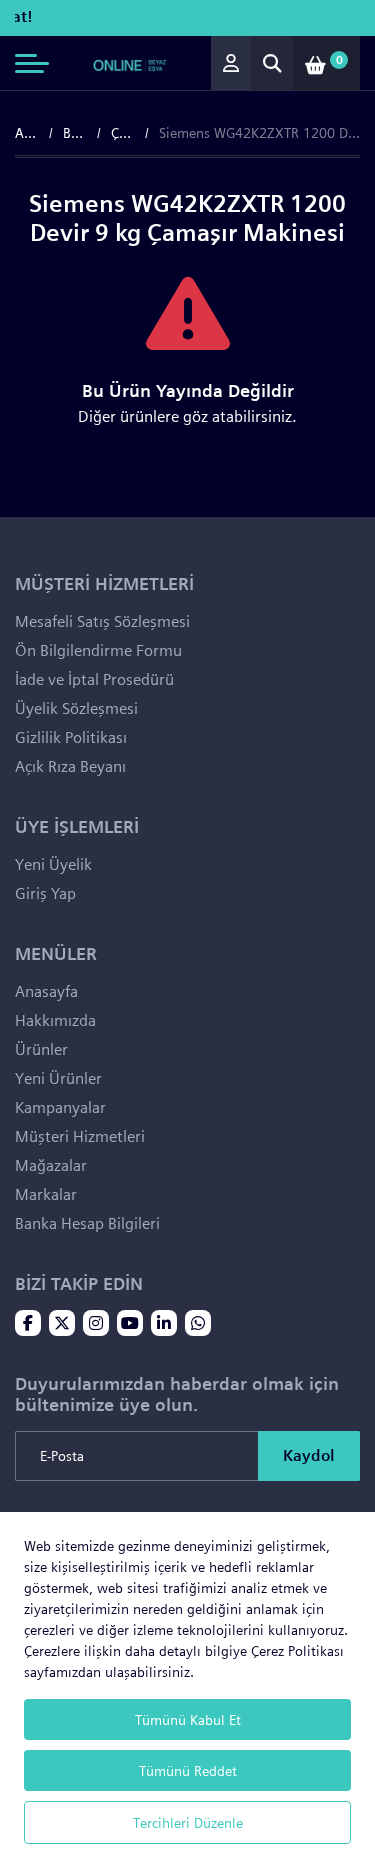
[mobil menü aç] (32, 63)
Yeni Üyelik (53, 864)
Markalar (46, 1194)
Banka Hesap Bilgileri (87, 1223)
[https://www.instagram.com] (96, 1325)
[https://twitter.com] (62, 1325)
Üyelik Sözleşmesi (76, 708)
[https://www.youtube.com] (130, 1325)
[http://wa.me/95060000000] (198, 1325)
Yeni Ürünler (58, 1078)
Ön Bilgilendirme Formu (98, 650)
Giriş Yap (45, 893)
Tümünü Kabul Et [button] (188, 1719)
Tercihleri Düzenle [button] (188, 1822)
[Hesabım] (231, 63)
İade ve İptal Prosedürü (94, 679)
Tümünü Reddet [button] (188, 1770)
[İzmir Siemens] (130, 63)
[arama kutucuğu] (272, 63)
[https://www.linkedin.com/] (164, 1325)
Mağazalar (51, 1165)
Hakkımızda (55, 1020)
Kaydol (309, 1455)
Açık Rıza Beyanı (70, 766)
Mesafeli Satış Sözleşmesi (102, 621)
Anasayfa (27, 133)
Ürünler (41, 1049)
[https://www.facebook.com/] (28, 1325)
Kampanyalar (60, 1107)
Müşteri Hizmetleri (80, 1136)
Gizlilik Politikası (71, 737)
